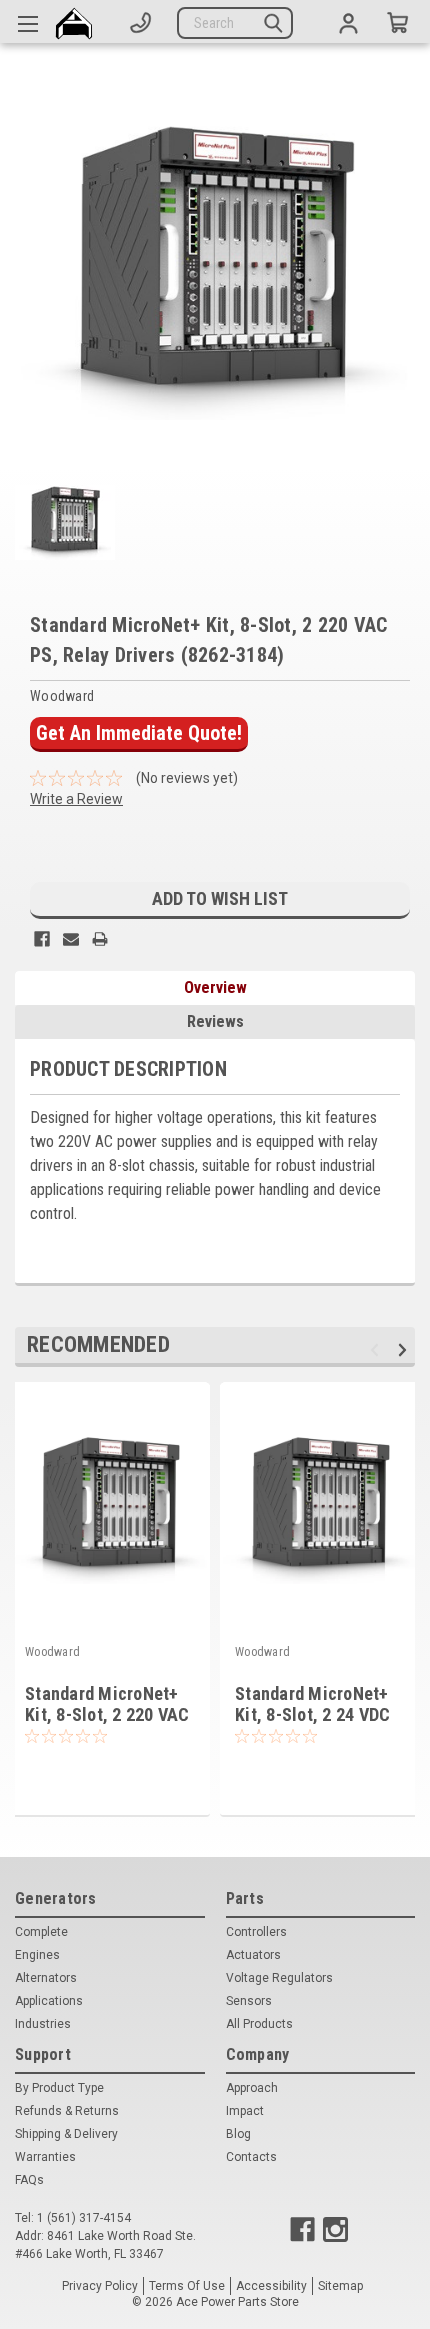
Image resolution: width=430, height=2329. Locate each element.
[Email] (71, 939)
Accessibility (271, 2286)
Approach (252, 2088)
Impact (245, 2111)
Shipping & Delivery (66, 2134)
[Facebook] (42, 939)
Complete (41, 1932)
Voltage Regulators (279, 1978)
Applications (49, 2001)
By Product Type (59, 2088)
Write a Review (76, 799)
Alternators (46, 1978)
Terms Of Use (187, 2286)
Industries (43, 2024)
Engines (37, 1955)
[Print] (100, 939)
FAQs (29, 2180)
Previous (377, 1349)
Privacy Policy (100, 2286)
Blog (238, 2134)
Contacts (251, 2157)
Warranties (45, 2157)
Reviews (215, 1021)
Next (405, 1349)
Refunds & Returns (67, 2111)
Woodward (52, 1652)
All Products (259, 2024)
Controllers (256, 1932)
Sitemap (340, 2286)
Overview (215, 987)
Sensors (249, 2001)
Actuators (253, 1955)
